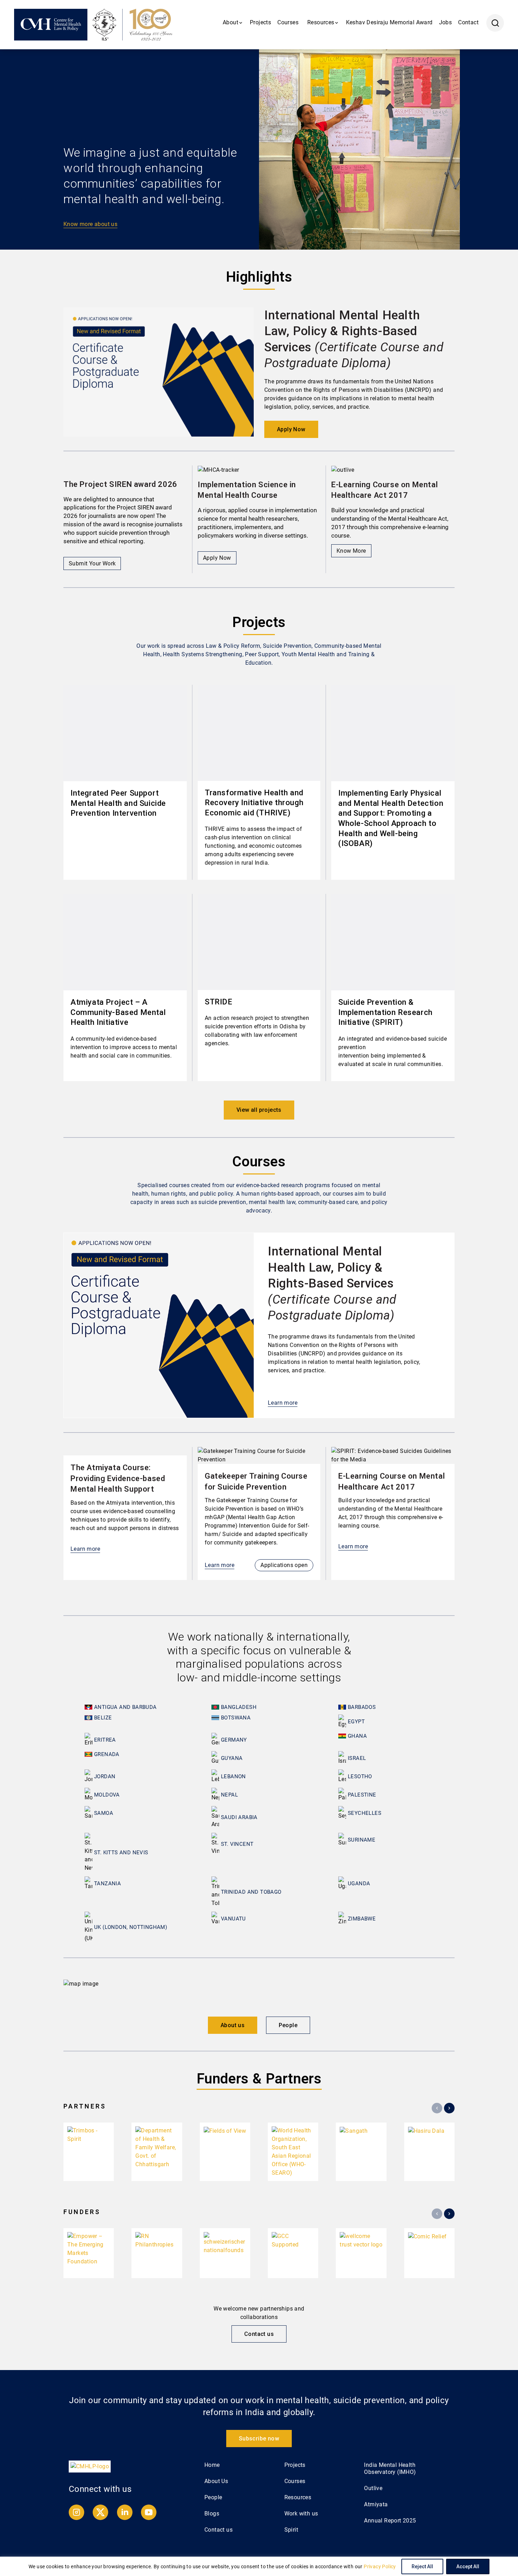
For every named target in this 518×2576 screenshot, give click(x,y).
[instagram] (77, 2518)
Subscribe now (259, 2439)
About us (233, 2025)
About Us (216, 2481)
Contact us (259, 2334)
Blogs (212, 2514)
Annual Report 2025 (390, 2521)
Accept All (468, 2566)
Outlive (373, 2488)
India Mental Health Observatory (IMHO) (390, 2468)
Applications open (284, 1565)
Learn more (283, 1403)
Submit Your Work (92, 563)
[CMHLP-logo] (90, 2466)
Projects (260, 22)
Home (212, 2465)
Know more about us (90, 224)
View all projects (259, 1110)
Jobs (446, 22)
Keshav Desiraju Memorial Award (389, 22)
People (288, 2025)
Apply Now (291, 429)
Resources (298, 2497)
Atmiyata (376, 2504)
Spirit (291, 2530)
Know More (351, 551)
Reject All (422, 2566)
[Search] (495, 23)
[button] (267, 149)
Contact (468, 22)
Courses (288, 22)
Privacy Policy (380, 2566)
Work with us (301, 2514)
